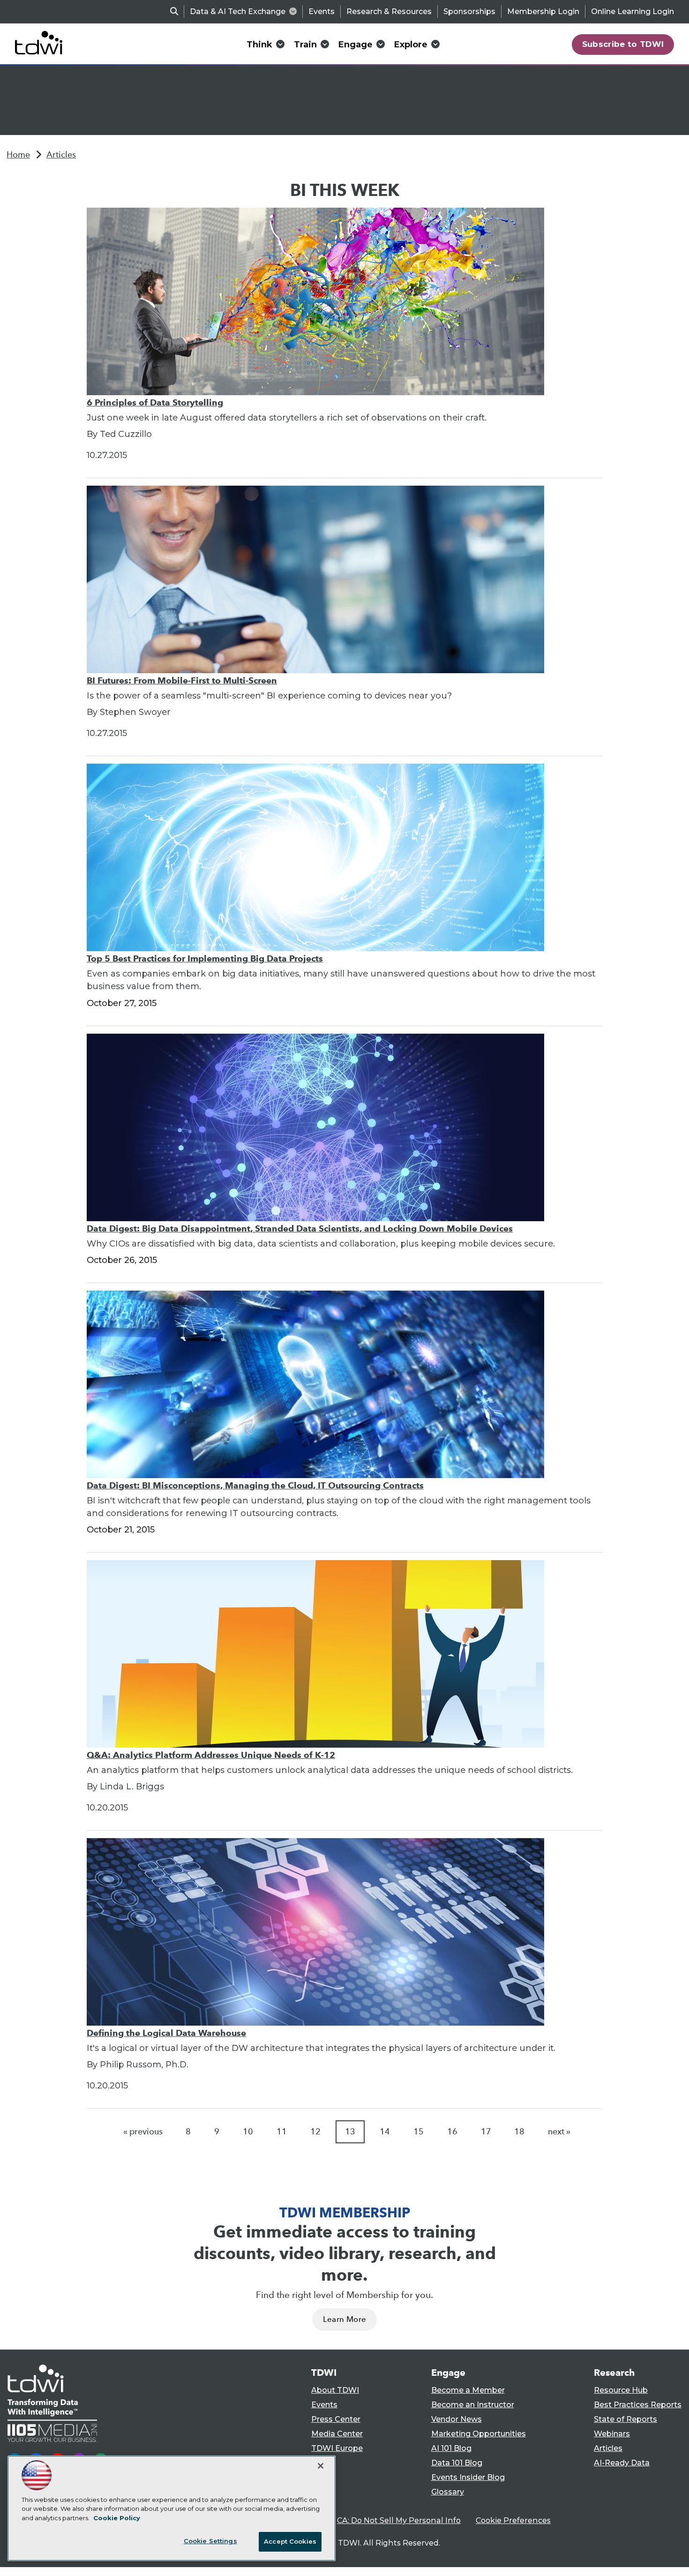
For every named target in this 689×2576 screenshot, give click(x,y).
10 (248, 2132)
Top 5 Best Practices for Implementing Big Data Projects (205, 958)
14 (385, 2132)
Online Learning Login (633, 11)
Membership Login (543, 11)
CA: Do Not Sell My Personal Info (399, 2520)
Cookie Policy (117, 2518)
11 (282, 2132)
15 (419, 2132)
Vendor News (457, 2419)
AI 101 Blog (451, 2448)
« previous (143, 2132)
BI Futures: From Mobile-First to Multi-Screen (182, 680)
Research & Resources (389, 11)
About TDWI (335, 2390)
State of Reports (625, 2419)
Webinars (612, 2434)
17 (486, 2132)
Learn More (344, 2319)
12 (315, 2132)
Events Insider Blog (468, 2477)
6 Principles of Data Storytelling (155, 402)
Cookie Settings (210, 2541)
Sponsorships (469, 11)
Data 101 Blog (457, 2463)
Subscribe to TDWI (623, 44)
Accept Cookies (290, 2541)
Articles (61, 155)
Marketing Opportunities (479, 2434)
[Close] (321, 2466)
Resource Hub (621, 2390)
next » (559, 2132)
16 (452, 2132)
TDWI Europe (337, 2448)
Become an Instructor (473, 2405)
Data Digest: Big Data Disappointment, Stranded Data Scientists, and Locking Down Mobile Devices (300, 1228)
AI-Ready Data (622, 2463)
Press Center (336, 2419)
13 (350, 2132)
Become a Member (468, 2390)
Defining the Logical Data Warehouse (166, 2033)
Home (18, 155)
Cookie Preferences (513, 2520)
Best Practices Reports (638, 2405)
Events (322, 11)
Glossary (448, 2492)
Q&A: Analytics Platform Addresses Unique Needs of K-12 (211, 1755)
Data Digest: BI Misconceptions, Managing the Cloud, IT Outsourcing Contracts (255, 1485)
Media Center (337, 2434)
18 (519, 2132)
